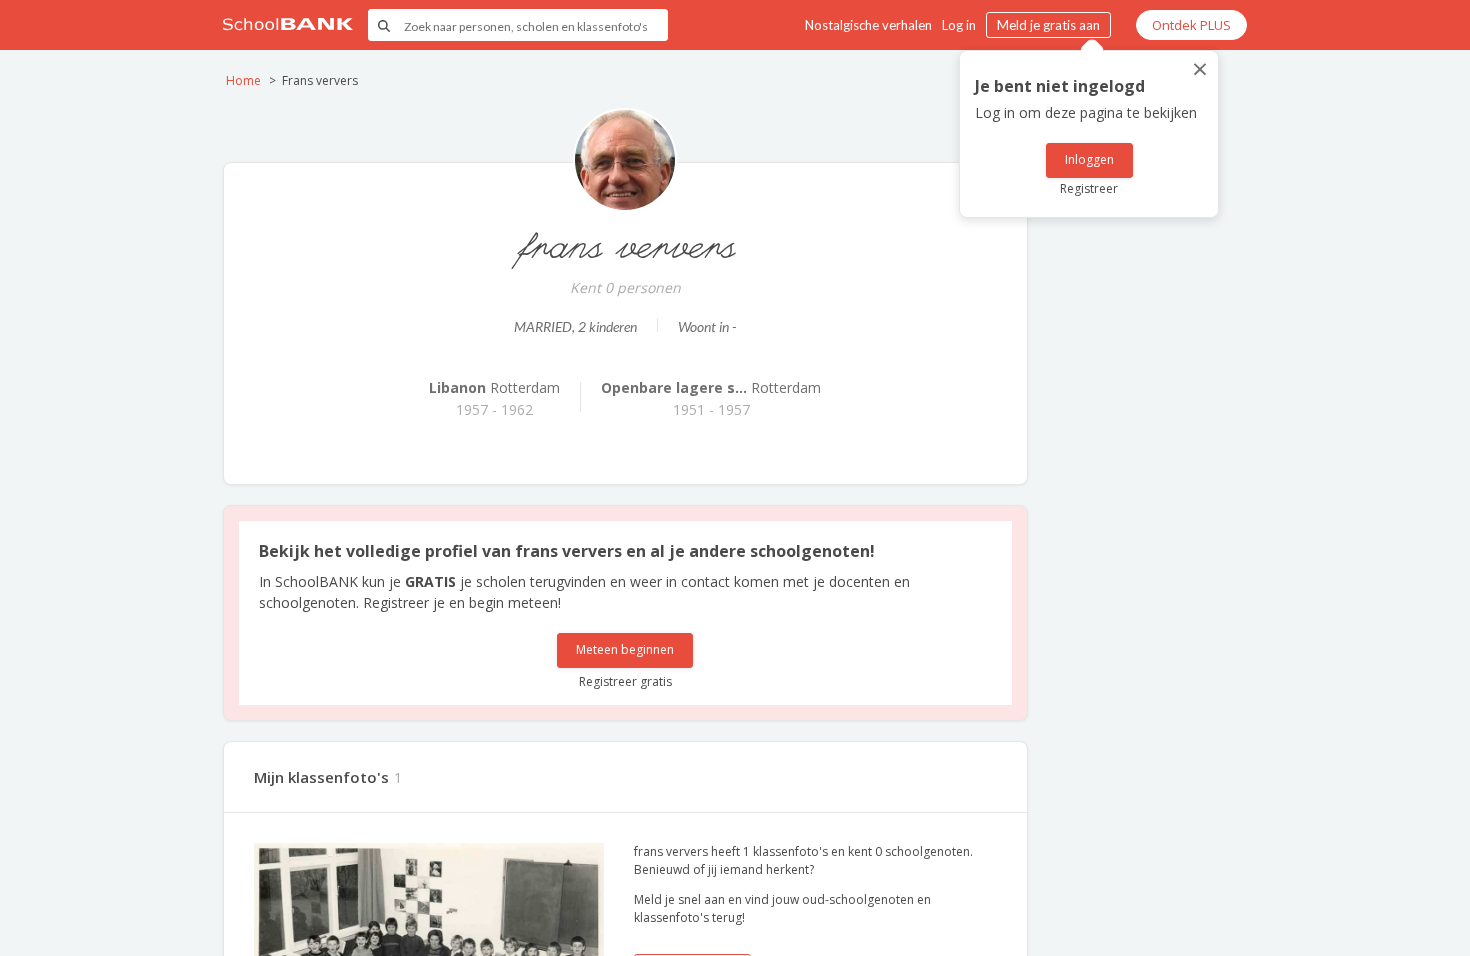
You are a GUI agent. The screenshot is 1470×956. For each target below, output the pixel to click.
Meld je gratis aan (1048, 25)
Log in (959, 25)
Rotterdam (494, 387)
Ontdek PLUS (1191, 25)
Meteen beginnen (625, 649)
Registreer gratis (625, 681)
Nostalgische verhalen (868, 25)
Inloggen (1089, 159)
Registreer (1089, 188)
